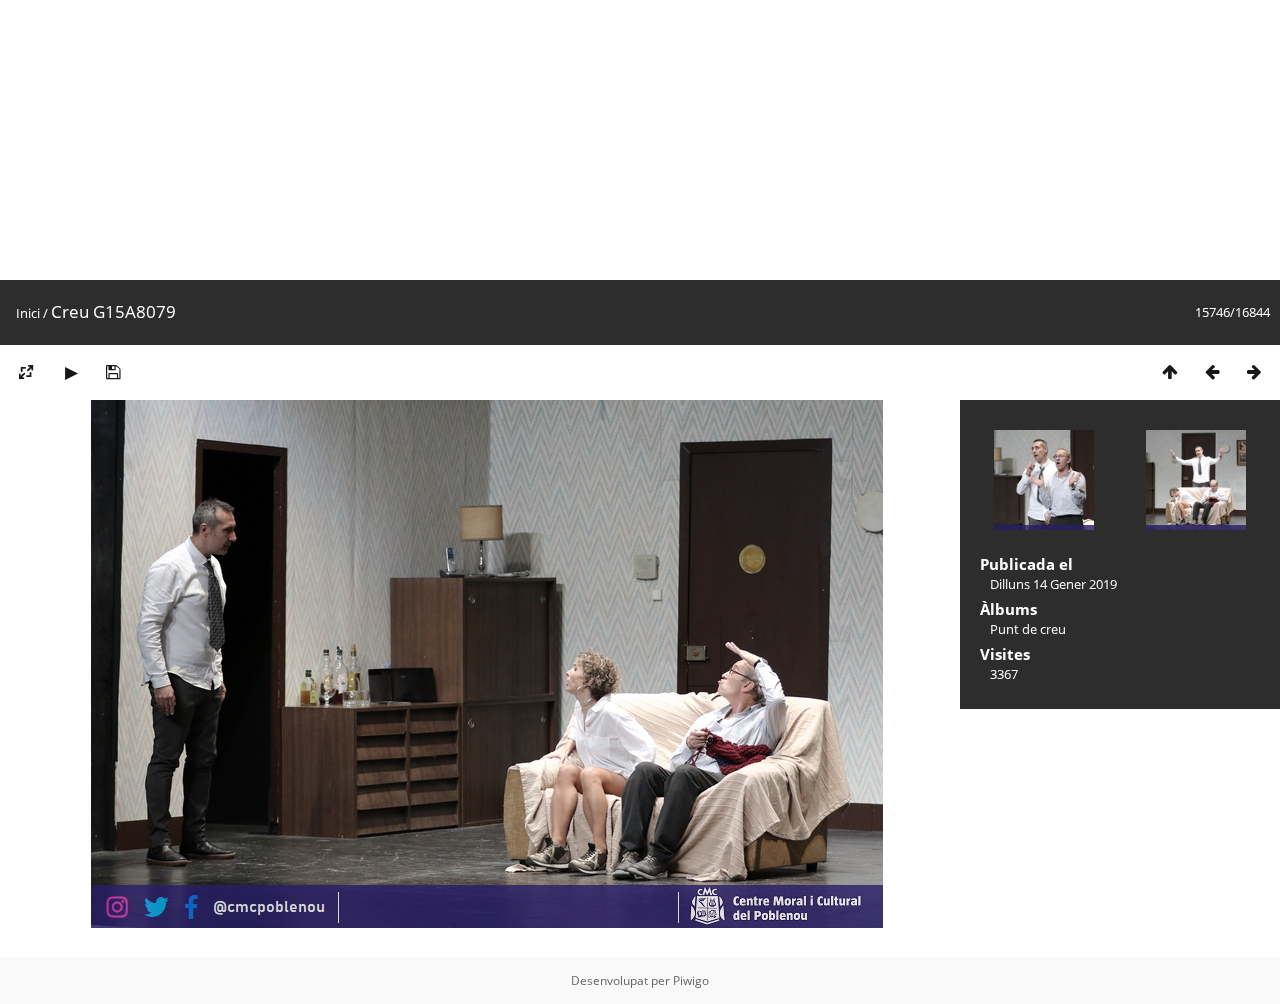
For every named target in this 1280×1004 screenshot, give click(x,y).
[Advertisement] (600, 140)
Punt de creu (1028, 629)
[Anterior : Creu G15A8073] (1212, 371)
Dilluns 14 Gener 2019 (1053, 584)
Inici (28, 313)
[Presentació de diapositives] (71, 371)
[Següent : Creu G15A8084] (1254, 371)
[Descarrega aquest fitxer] (113, 371)
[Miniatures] (1170, 371)
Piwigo (691, 980)
